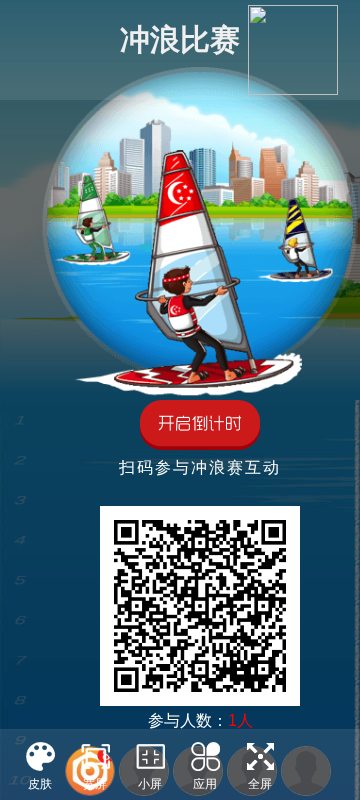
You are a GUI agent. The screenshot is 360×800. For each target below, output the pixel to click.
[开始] (200, 427)
